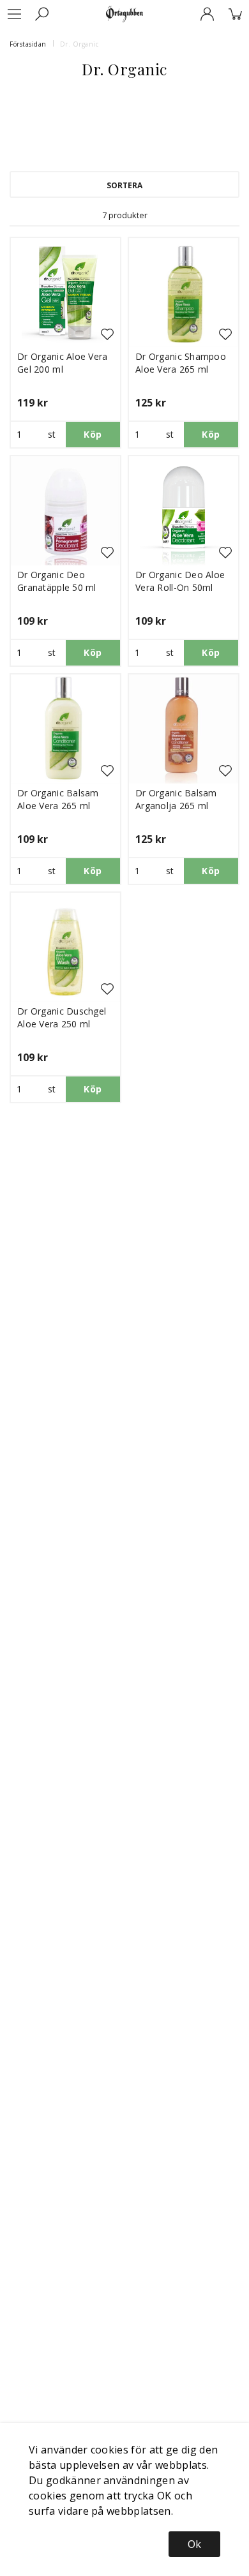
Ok (194, 2544)
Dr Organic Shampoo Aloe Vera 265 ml (181, 363)
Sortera (124, 185)
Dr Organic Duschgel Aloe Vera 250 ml (62, 1017)
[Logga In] (207, 14)
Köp (93, 434)
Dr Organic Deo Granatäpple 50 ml (57, 581)
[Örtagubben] (124, 14)
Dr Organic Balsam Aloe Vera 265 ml (58, 799)
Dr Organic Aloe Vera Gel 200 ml (63, 363)
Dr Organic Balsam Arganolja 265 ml (176, 799)
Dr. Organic (79, 44)
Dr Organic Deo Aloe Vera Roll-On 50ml (180, 581)
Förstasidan (28, 44)
